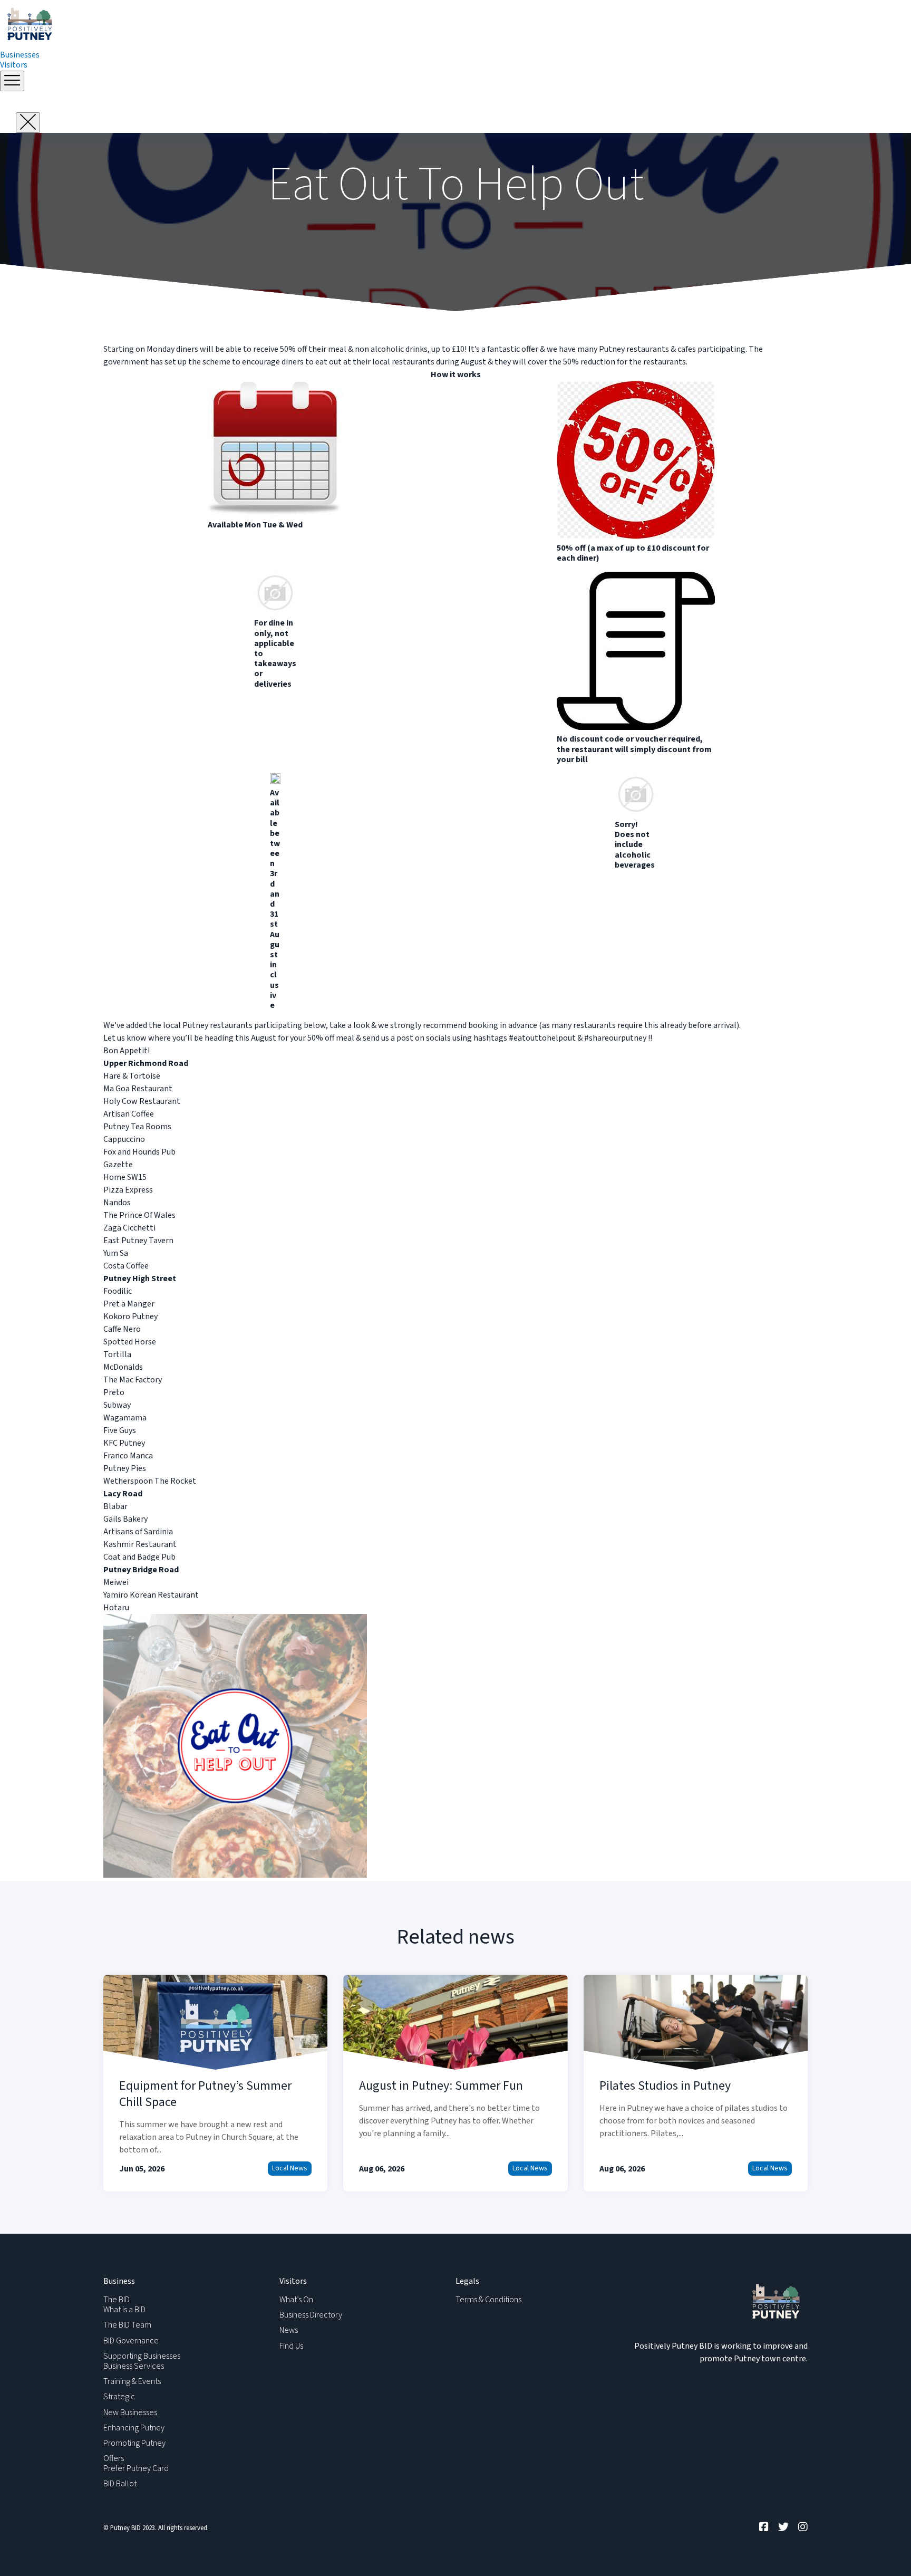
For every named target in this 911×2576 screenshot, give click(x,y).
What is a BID (124, 2310)
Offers (114, 2458)
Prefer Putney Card (136, 2468)
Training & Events (132, 2381)
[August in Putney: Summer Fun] (455, 2083)
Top (886, 2551)
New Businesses (130, 2412)
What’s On (296, 2300)
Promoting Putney (134, 2443)
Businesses (20, 55)
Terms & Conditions (488, 2300)
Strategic (119, 2397)
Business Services (134, 2366)
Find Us (291, 2346)
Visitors (14, 65)
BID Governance (131, 2341)
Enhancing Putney (134, 2428)
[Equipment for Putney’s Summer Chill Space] (215, 2083)
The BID (117, 2300)
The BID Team (127, 2325)
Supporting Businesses (142, 2356)
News (289, 2330)
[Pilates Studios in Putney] (696, 2083)
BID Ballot (120, 2484)
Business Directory (311, 2315)
